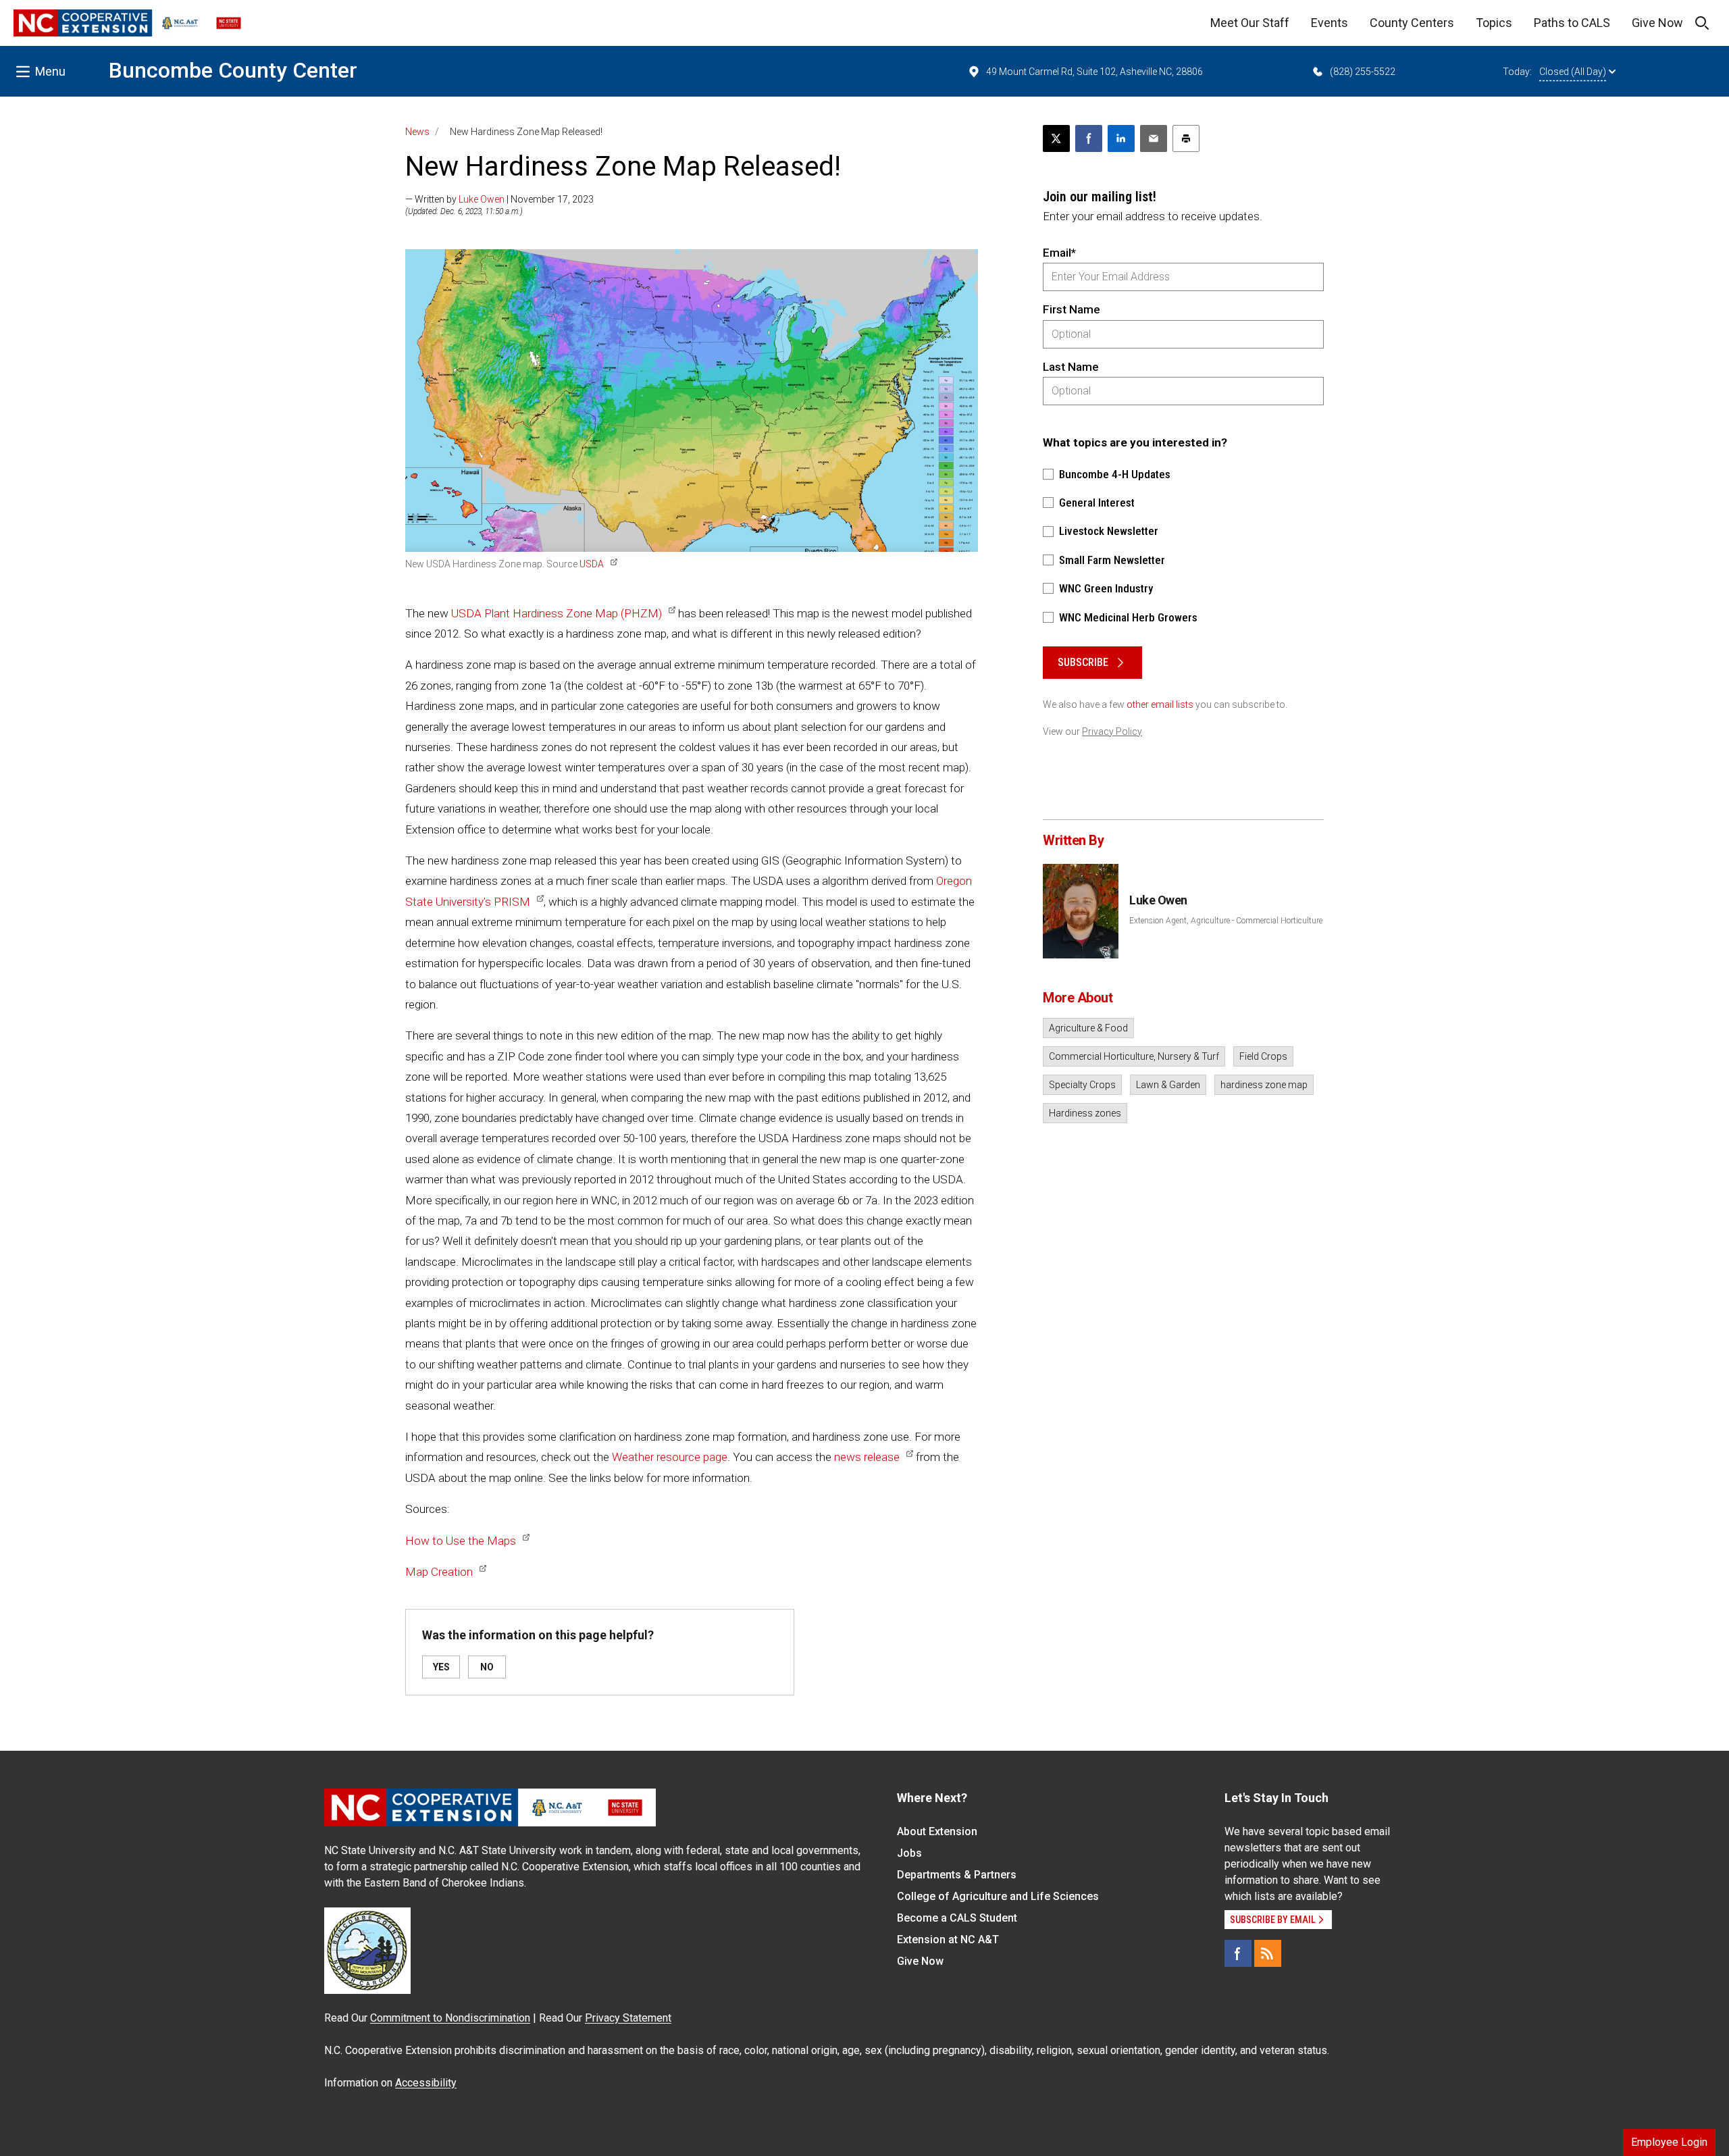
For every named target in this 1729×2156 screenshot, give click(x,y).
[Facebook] (1238, 1953)
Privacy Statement (628, 2018)
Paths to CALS (1572, 23)
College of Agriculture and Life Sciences (998, 1896)
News (417, 132)
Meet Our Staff (1250, 23)
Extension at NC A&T (948, 1940)
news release (867, 1457)
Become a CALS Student (957, 1918)
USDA (592, 564)
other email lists (1160, 704)
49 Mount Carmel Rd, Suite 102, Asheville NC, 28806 (1094, 72)
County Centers (1412, 23)
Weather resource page (670, 1457)
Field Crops (1263, 1056)
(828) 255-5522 (1363, 72)
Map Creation (439, 1572)
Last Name (1071, 367)
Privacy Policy (1112, 731)
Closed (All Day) (1573, 72)
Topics (1494, 23)
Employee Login (1669, 2142)
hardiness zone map (1264, 1085)
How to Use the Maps (461, 1541)
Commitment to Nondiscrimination (450, 2018)
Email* (1059, 253)
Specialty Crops (1082, 1085)
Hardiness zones (1085, 1113)
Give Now (1657, 23)
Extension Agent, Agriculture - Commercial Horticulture (1226, 921)
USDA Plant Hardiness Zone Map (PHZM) (557, 613)
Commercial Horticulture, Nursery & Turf (1134, 1056)
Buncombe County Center (233, 70)
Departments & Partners (957, 1875)
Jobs (909, 1853)
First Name (1072, 309)
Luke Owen (482, 199)
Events (1330, 23)
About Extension (937, 1831)
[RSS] (1268, 1953)
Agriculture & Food (1088, 1028)
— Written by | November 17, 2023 (499, 199)
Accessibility (426, 2083)
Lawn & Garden (1168, 1085)
